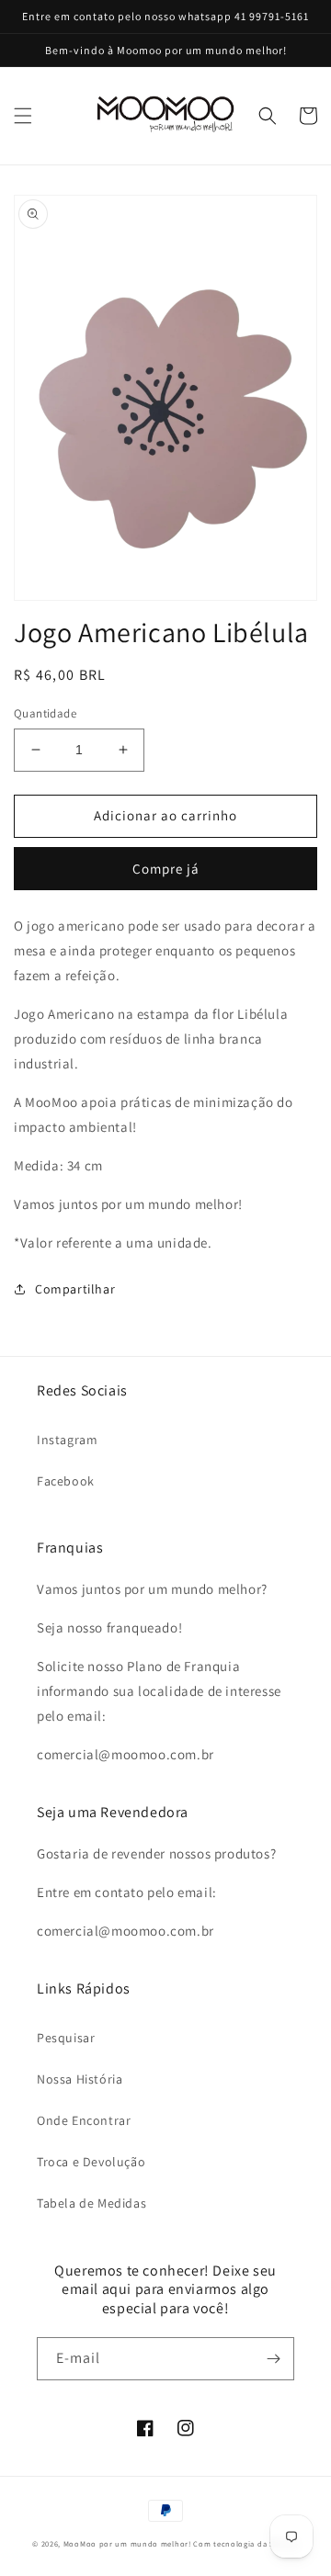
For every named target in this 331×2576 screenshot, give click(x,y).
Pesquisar (66, 2038)
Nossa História (80, 2079)
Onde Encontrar (84, 2120)
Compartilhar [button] (75, 1289)
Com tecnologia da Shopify (246, 2543)
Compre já (166, 869)
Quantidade (45, 713)
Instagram (67, 1440)
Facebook (66, 1481)
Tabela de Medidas (91, 2203)
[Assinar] (273, 2359)
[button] (23, 116)
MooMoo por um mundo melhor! (127, 2543)
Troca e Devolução (91, 2162)
